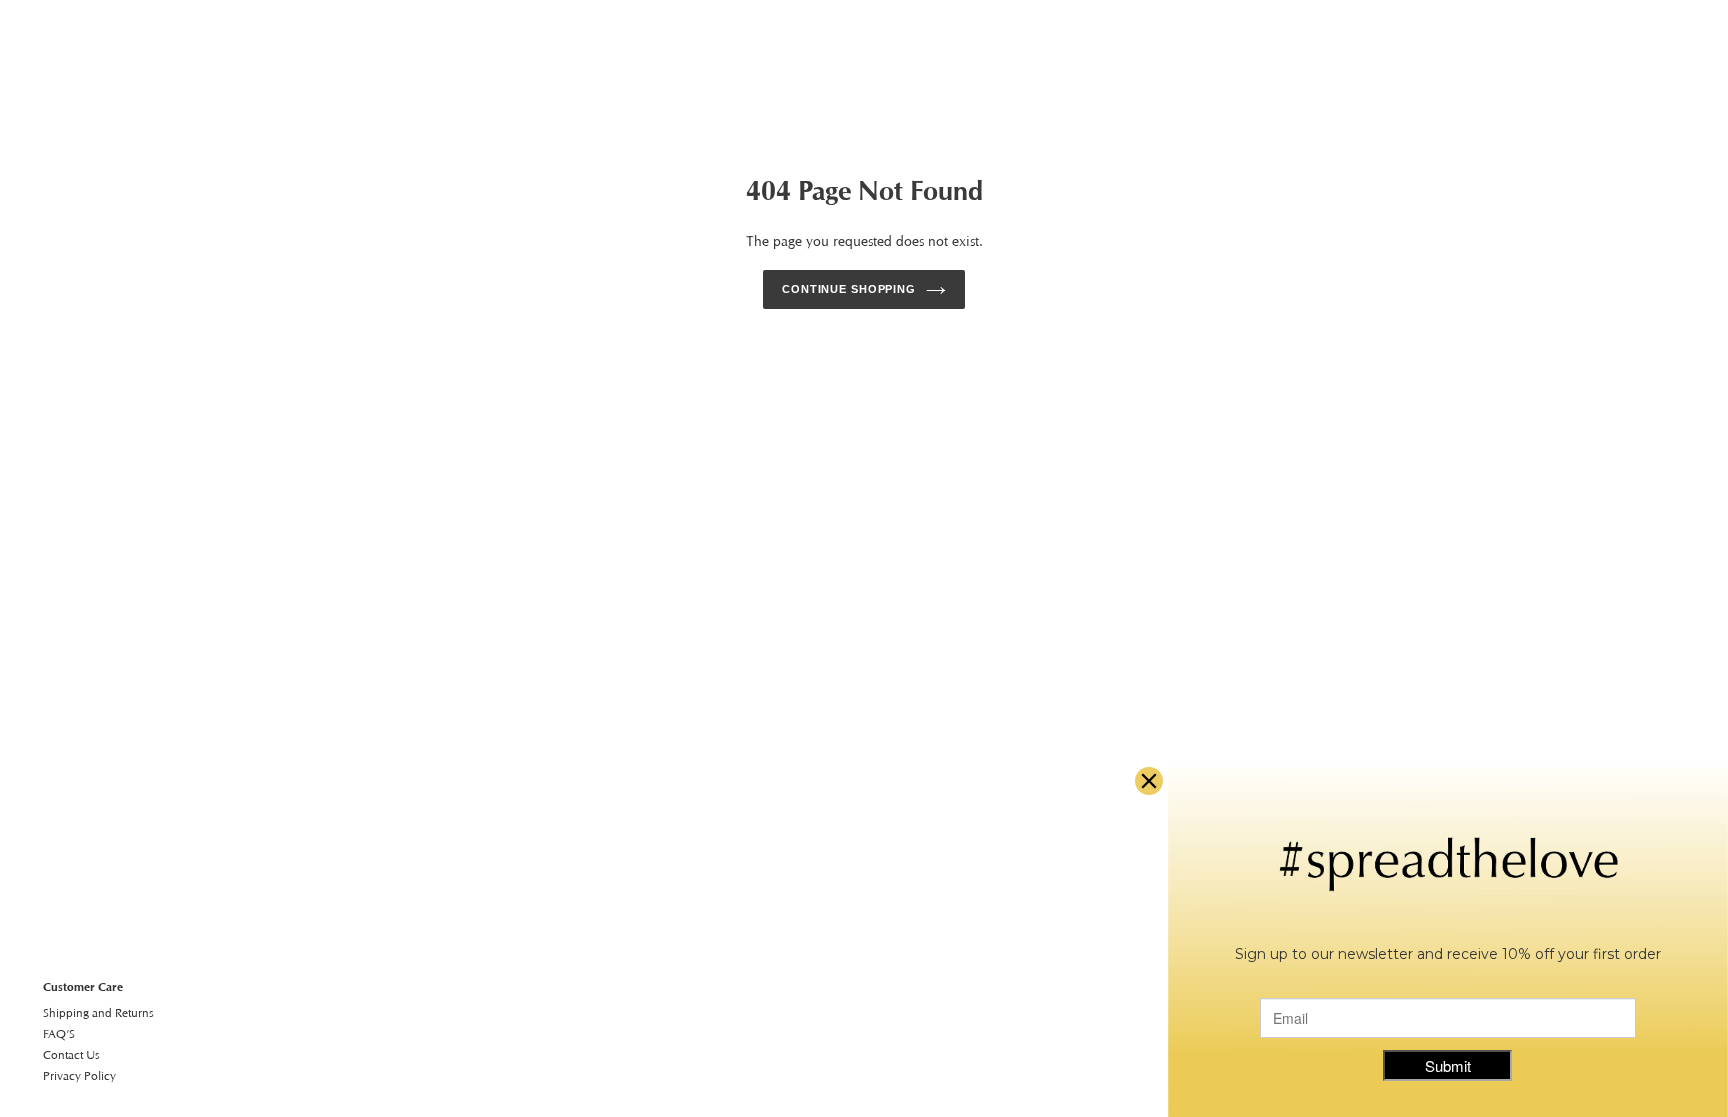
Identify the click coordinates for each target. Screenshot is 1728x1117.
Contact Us (71, 1054)
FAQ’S (59, 1033)
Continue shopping (849, 289)
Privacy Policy (79, 1075)
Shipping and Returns (98, 1012)
